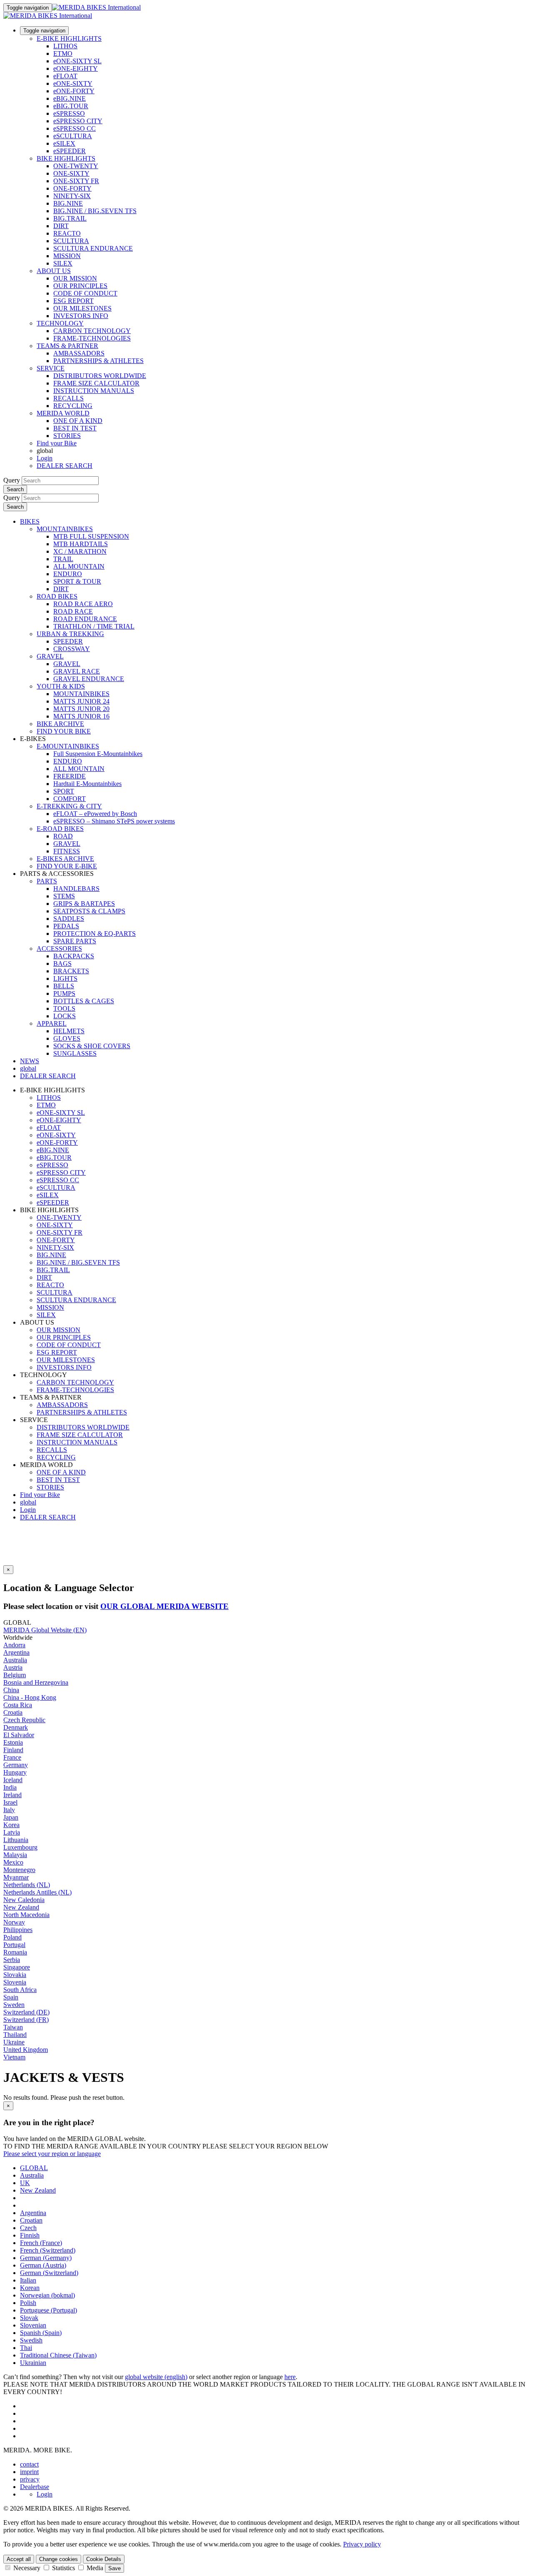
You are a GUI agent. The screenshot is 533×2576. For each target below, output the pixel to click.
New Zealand (21, 1907)
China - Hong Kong (30, 1697)
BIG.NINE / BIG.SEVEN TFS (95, 211)
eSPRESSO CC (75, 128)
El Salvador (19, 1735)
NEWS (30, 1061)
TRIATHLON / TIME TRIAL (94, 626)
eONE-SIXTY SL (77, 61)
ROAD (63, 836)
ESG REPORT (73, 301)
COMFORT (70, 799)
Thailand (15, 2035)
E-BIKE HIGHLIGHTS (69, 39)
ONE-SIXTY (71, 173)
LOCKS (65, 1016)
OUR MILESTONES (82, 308)
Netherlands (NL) (27, 1885)
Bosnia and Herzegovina (36, 1682)
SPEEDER (68, 641)
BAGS (62, 964)
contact (29, 2464)
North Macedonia (26, 1915)
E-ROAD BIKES (60, 829)
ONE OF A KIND (78, 421)
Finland (13, 1750)
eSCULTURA (73, 136)
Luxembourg (20, 1847)
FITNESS (67, 851)
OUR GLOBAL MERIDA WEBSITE (164, 1606)
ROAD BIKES (57, 596)
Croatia (13, 1712)
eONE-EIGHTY (76, 68)
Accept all (19, 2559)
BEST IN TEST (75, 428)
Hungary (15, 1772)
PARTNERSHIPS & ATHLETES (98, 361)
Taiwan (13, 2027)
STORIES (67, 436)
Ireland (12, 1795)
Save (115, 2568)
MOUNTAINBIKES (65, 529)
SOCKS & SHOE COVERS (92, 1046)
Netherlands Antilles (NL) (37, 1892)
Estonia (13, 1742)
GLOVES (67, 1038)
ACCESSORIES (59, 949)
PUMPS (64, 993)
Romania (15, 1952)
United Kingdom (26, 2050)
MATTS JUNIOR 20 (81, 709)
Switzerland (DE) (26, 2012)
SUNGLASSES (75, 1053)
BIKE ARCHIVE (60, 724)
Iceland (13, 1780)
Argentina (16, 1652)
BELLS (64, 986)
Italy (9, 1810)
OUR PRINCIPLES (80, 286)
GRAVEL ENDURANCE (89, 679)
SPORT (64, 791)
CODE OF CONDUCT (85, 293)
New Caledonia (24, 1900)
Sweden (14, 2005)
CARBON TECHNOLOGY (92, 331)
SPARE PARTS (75, 941)
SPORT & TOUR (77, 581)
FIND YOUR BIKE (64, 731)
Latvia (12, 1832)
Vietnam (14, 2057)
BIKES (30, 521)
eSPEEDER (70, 151)
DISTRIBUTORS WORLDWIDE (100, 376)
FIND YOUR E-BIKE (67, 866)
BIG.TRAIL (70, 218)
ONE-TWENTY (76, 166)
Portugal (14, 1945)
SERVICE (51, 368)
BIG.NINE (68, 203)
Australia (15, 1660)
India (10, 1787)
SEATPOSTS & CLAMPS (89, 911)
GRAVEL (50, 656)
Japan (11, 1817)
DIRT (61, 226)
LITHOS (65, 46)
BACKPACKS (74, 956)
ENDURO (68, 574)
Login (45, 458)
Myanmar (16, 1877)
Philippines (18, 1930)
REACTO (67, 233)
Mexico (13, 1862)
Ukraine (14, 2042)
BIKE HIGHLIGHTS (66, 158)
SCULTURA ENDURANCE (93, 248)
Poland (12, 1937)
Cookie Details (104, 2559)
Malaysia (15, 1855)
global (28, 1502)
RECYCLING (73, 406)
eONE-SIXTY (73, 83)
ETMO (63, 53)
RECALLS (68, 398)
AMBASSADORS (79, 353)
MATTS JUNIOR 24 (81, 701)
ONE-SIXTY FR (76, 181)
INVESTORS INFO (81, 316)
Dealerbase (35, 2487)
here (290, 2377)
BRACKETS (71, 971)
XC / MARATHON (80, 551)
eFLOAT (65, 76)
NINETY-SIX (72, 196)
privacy (30, 2479)
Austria (13, 1667)
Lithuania (16, 1840)
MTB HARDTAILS (81, 544)
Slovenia (15, 1982)
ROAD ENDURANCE (85, 619)
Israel (10, 1802)
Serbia (12, 1960)
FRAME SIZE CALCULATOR (96, 383)
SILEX (63, 263)
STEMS (64, 896)
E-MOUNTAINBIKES (68, 746)
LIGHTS (65, 978)
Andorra (14, 1645)
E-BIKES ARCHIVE (65, 859)
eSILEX (64, 143)
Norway (14, 1922)
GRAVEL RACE (77, 671)
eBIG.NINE (70, 98)
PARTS (47, 881)
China (11, 1690)
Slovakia (15, 1975)
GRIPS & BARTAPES (84, 904)
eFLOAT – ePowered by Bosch (95, 814)
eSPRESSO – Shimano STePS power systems (114, 821)
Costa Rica (18, 1705)
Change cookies (59, 2559)
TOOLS (64, 1008)
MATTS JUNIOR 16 (81, 716)
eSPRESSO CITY (78, 121)
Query (12, 480)
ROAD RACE (73, 611)
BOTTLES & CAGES (84, 1001)
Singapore (17, 1967)
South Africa (20, 1990)
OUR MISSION (75, 278)
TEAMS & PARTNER (67, 346)
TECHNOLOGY (60, 323)
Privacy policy (362, 2544)
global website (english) (156, 2377)
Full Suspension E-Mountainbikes (98, 754)
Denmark (16, 1727)
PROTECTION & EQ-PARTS (95, 934)
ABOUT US (54, 271)
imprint (29, 2472)
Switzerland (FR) (26, 2020)
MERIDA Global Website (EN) (45, 1630)
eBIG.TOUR (71, 106)
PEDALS (66, 926)
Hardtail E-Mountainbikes (87, 784)
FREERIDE (70, 776)
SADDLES (69, 919)
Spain (11, 1997)
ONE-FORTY (72, 188)
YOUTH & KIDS (61, 686)
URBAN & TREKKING (70, 634)
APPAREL (52, 1023)
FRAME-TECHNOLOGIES (92, 338)
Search (15, 489)
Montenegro (19, 1870)
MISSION (67, 256)
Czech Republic (24, 1720)
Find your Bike (57, 443)
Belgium (15, 1675)
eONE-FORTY (74, 91)
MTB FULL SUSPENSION (91, 536)
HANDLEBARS (76, 889)
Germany (16, 1765)
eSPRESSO (69, 113)
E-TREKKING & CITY (69, 806)
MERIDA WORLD (63, 413)
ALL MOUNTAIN (79, 566)
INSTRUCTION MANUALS (94, 391)
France (12, 1757)
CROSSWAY (72, 649)
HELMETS (69, 1031)
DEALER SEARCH (65, 466)
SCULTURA (71, 241)
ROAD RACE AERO (83, 604)
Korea (11, 1825)
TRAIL (63, 559)
